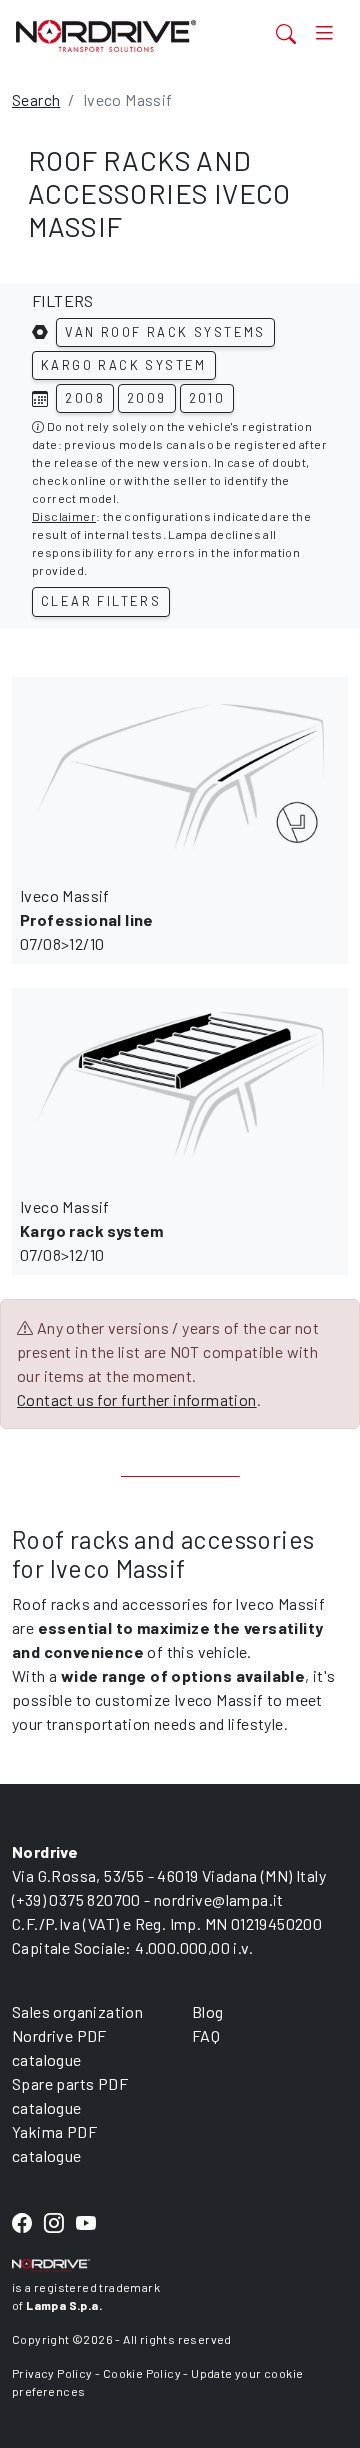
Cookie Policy (142, 2373)
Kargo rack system (124, 365)
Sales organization (77, 2011)
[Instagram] (54, 2224)
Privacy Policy (52, 2373)
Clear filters (101, 601)
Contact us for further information (137, 1399)
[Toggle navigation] (324, 33)
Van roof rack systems (165, 332)
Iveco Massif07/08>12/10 (87, 919)
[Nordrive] (124, 35)
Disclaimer (64, 516)
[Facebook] (22, 2224)
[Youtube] (86, 2224)
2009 (147, 398)
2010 (207, 398)
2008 (85, 398)
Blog (208, 2011)
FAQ (206, 2035)
